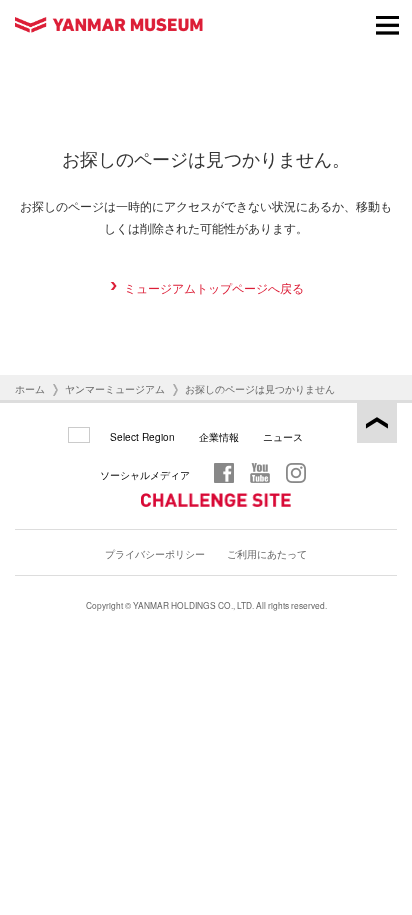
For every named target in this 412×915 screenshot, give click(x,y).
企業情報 (219, 436)
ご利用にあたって (267, 553)
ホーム (30, 388)
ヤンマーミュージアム (115, 388)
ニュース (283, 436)
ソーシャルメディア (145, 474)
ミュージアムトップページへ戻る (214, 287)
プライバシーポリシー (155, 553)
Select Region (142, 436)
